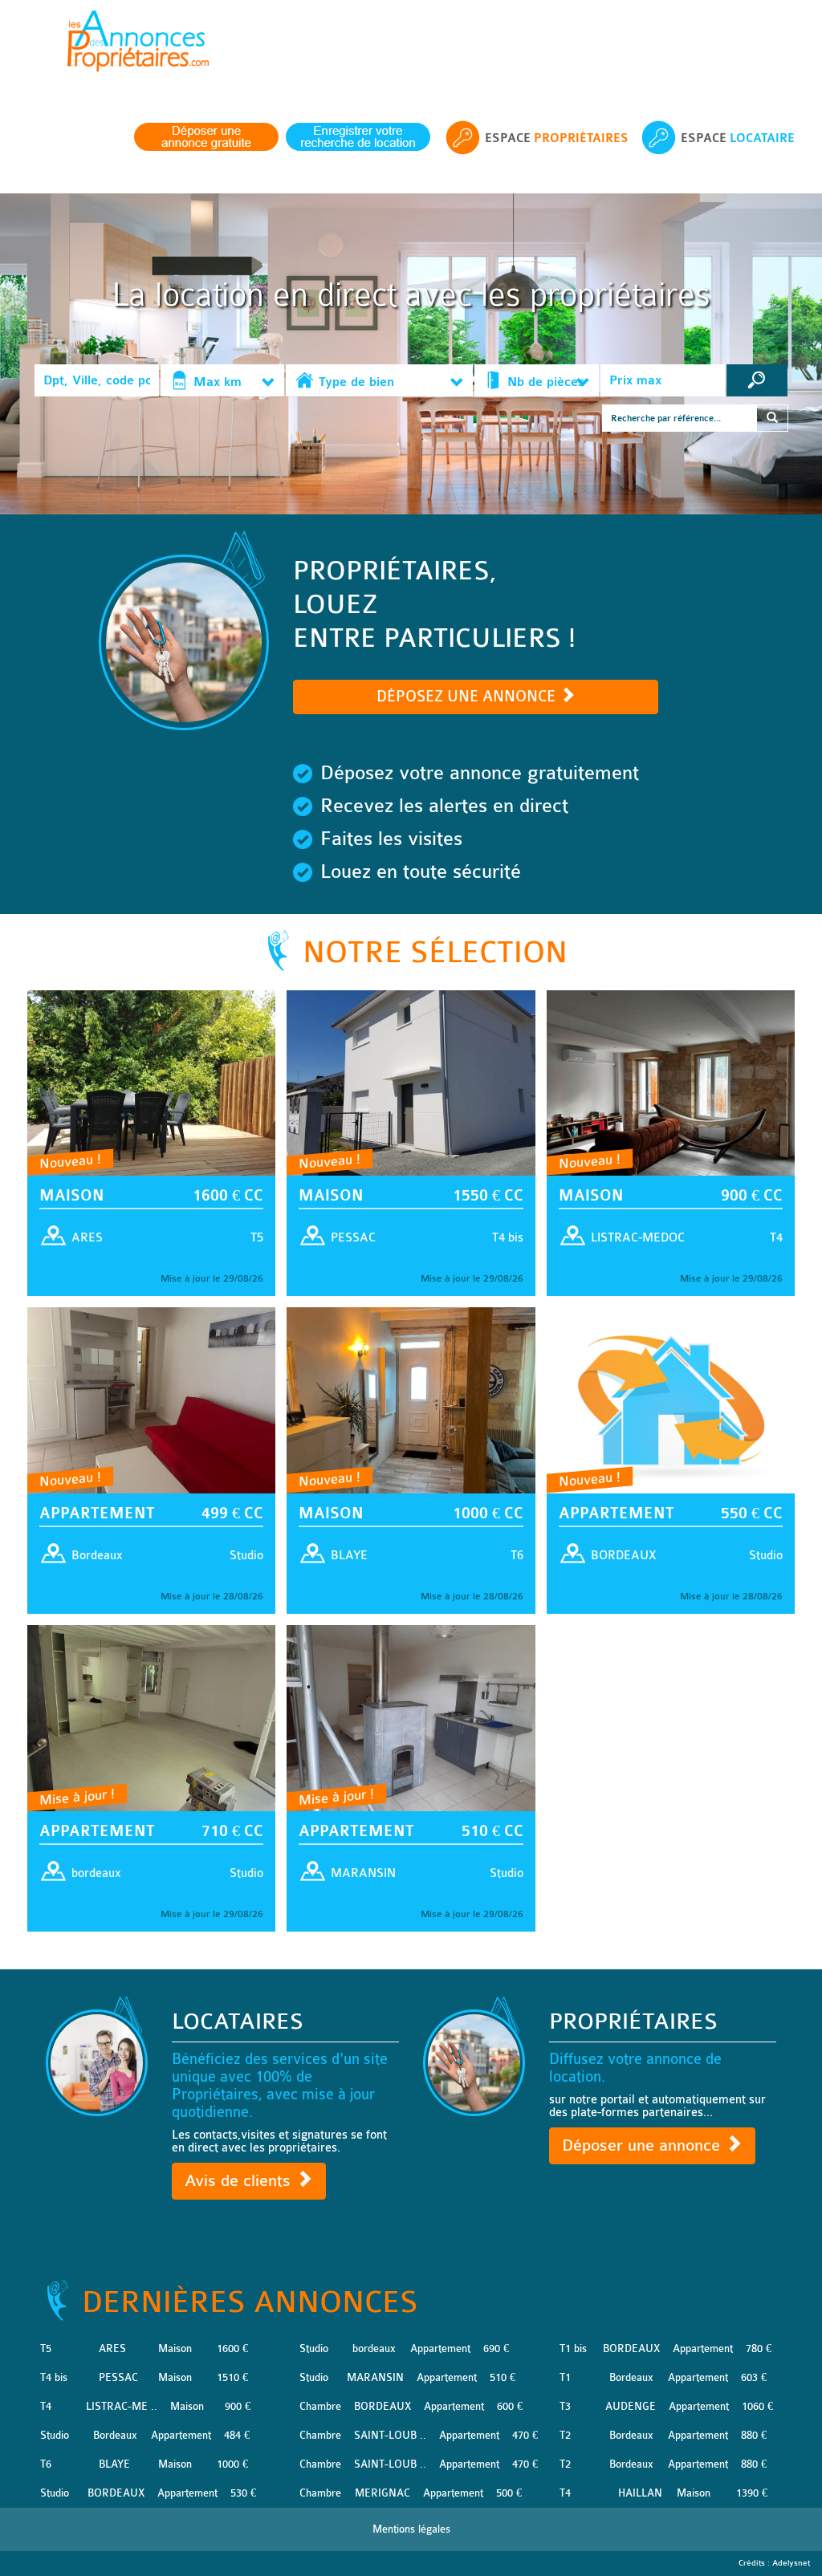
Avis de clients (240, 2181)
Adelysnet (791, 2563)
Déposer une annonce (643, 2145)
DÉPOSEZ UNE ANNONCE (468, 697)
